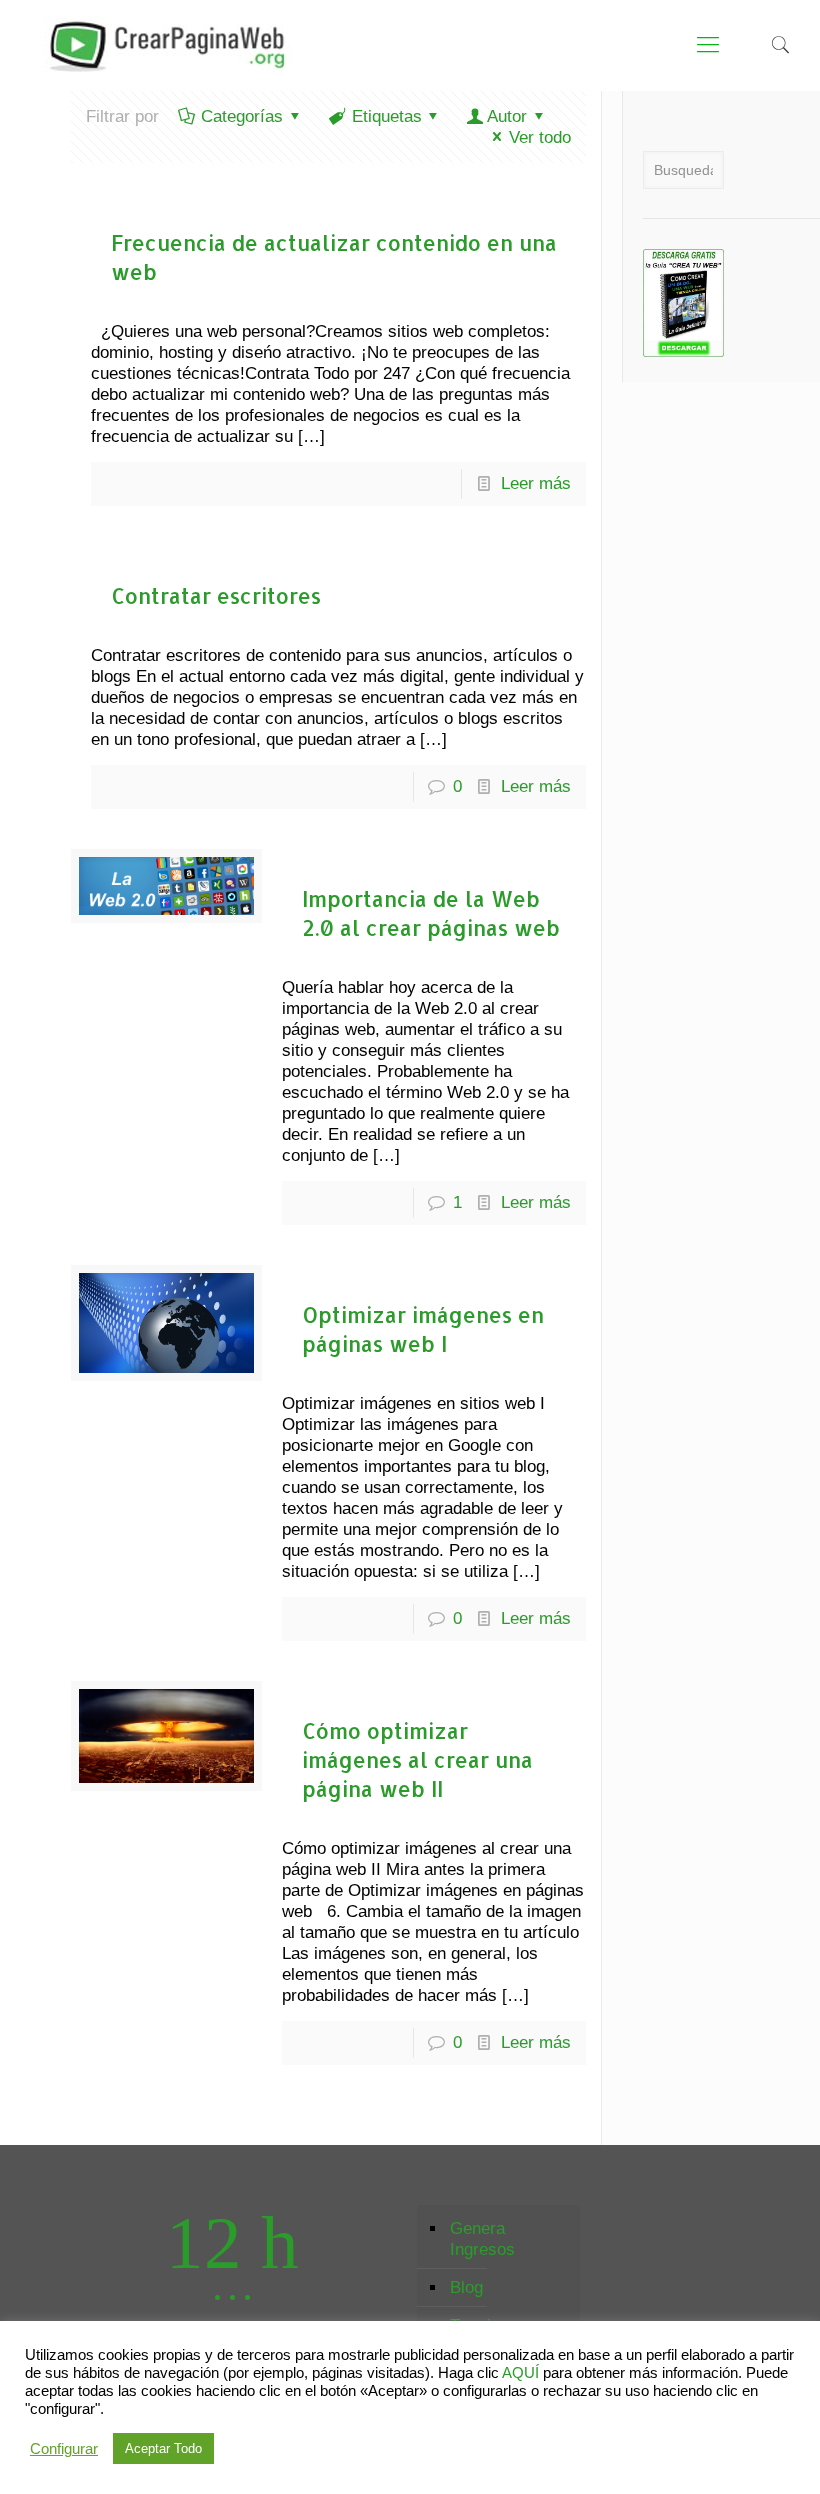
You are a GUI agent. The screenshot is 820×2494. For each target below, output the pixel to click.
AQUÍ (520, 2373)
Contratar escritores (216, 595)
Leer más (536, 483)
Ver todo (540, 137)
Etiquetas (387, 116)
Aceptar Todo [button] (163, 2448)
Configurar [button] (64, 2449)
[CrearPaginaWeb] (161, 45)
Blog (466, 2287)
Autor (507, 116)
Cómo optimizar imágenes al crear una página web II (417, 1759)
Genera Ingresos (482, 2239)
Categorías (242, 116)
